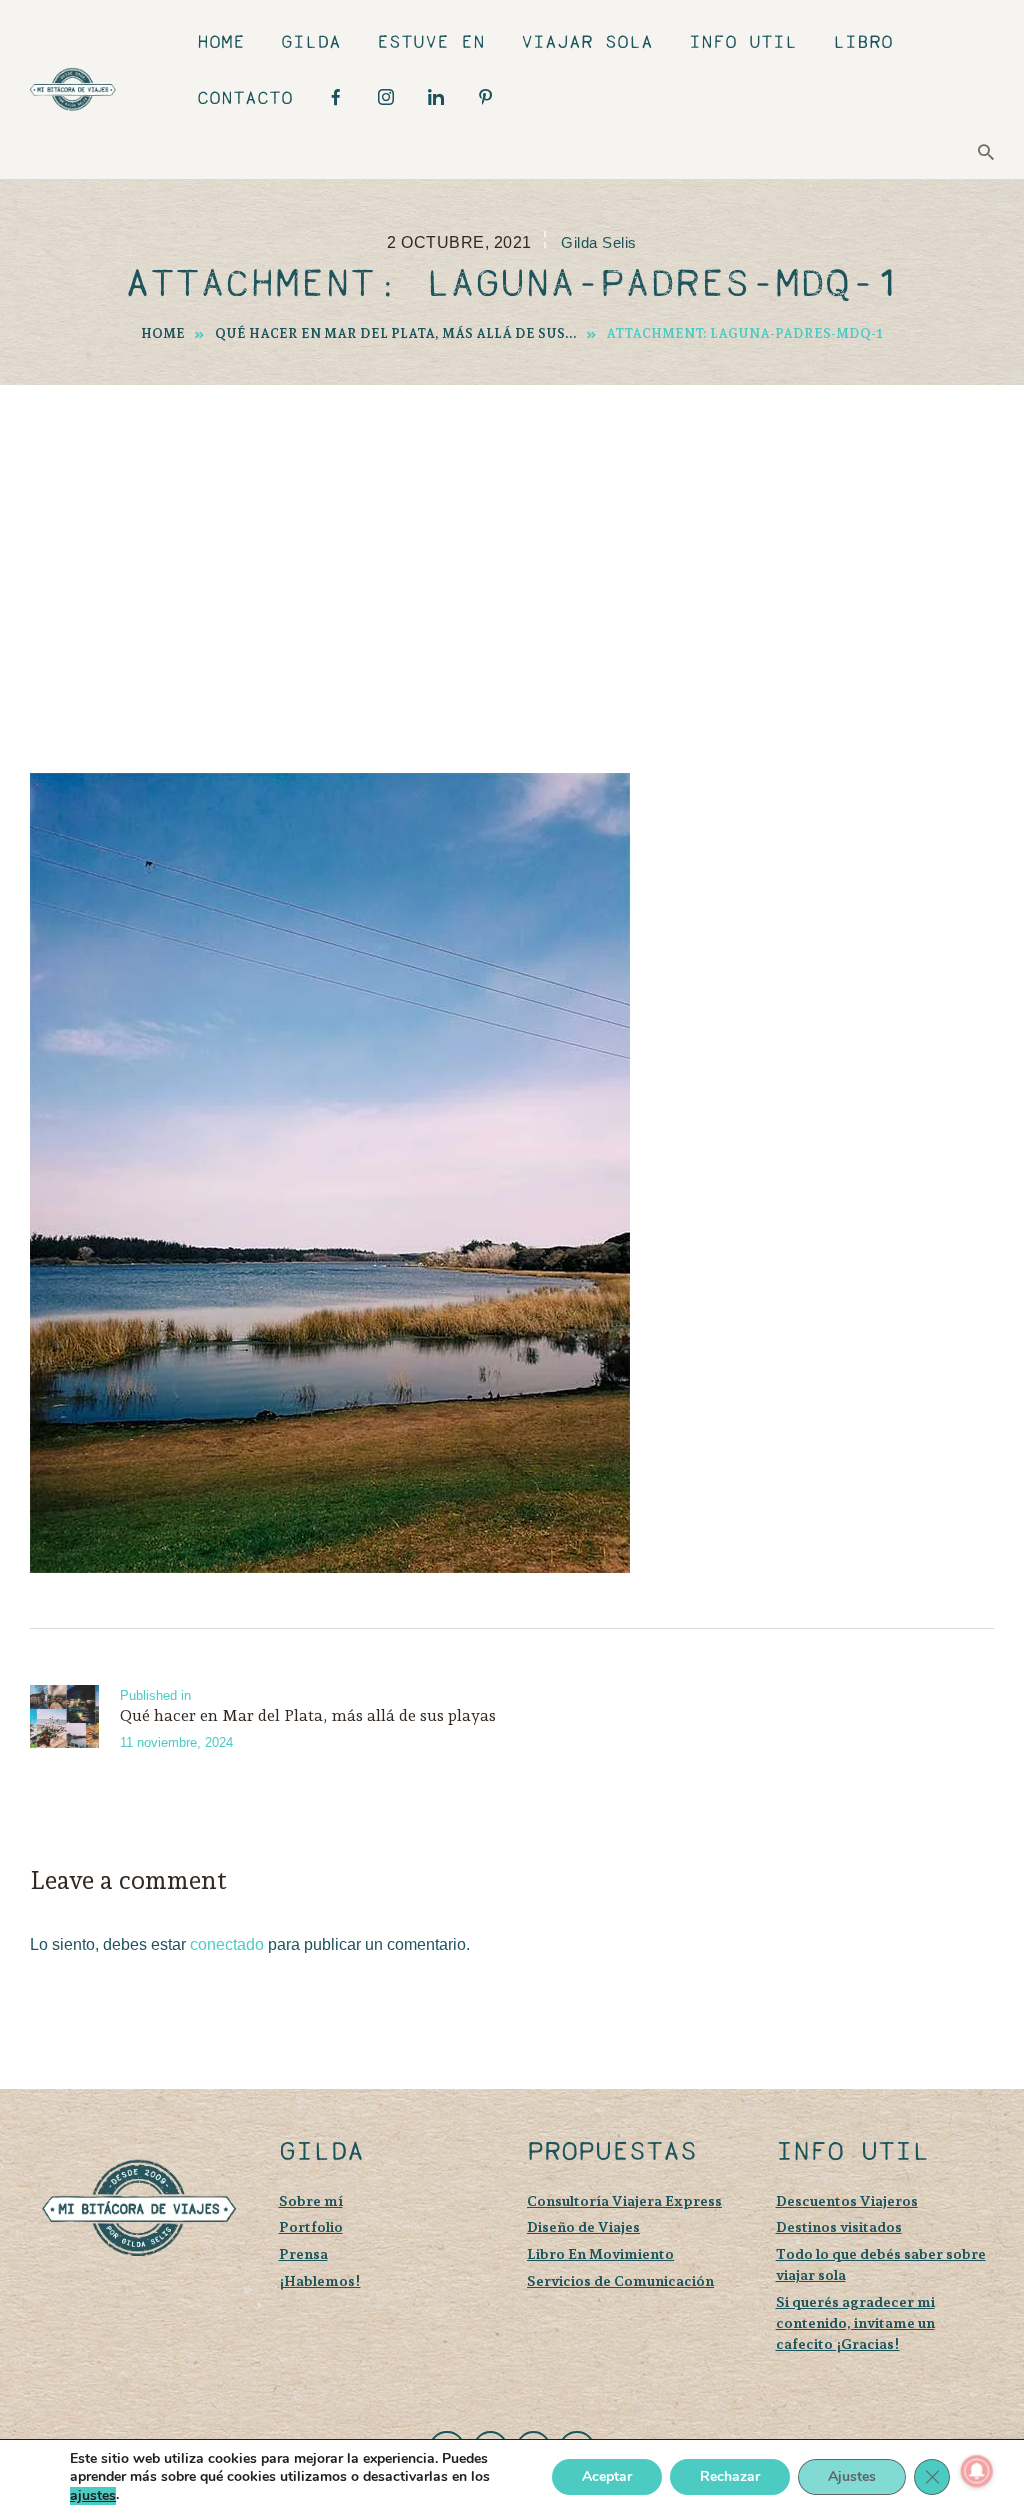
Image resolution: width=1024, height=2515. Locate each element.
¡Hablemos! (320, 2280)
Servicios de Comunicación (620, 2280)
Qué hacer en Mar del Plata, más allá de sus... (396, 333)
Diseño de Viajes (583, 2226)
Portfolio (311, 2226)
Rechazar (730, 2477)
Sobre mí (311, 2200)
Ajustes (852, 2477)
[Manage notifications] (977, 2471)
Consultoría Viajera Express (624, 2200)
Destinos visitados (839, 2226)
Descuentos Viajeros (847, 2200)
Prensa (303, 2253)
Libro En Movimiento (600, 2253)
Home (163, 333)
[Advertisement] (512, 535)
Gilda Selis (598, 243)
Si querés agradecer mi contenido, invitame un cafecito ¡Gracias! (855, 2322)
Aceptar (607, 2477)
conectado (227, 1944)
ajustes (93, 2496)
